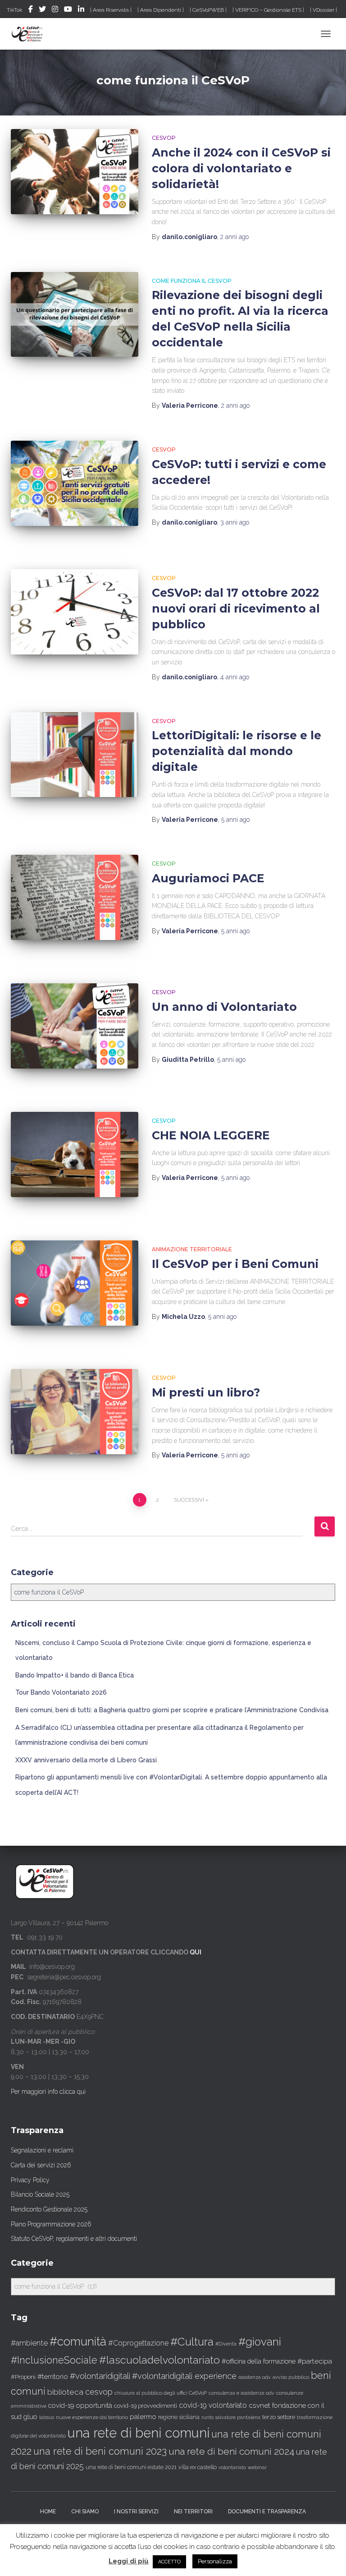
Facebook (31, 10)
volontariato (232, 2468)
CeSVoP (164, 138)
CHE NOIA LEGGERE (211, 1135)
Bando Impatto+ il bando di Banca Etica (75, 1675)
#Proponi (23, 2377)
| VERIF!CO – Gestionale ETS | (268, 10)
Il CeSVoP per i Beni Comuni (235, 1264)
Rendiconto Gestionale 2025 (49, 2209)
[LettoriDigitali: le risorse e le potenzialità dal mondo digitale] (75, 755)
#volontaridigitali (100, 2376)
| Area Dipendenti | (161, 10)
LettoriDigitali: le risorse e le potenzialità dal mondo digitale (237, 751)
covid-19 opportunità (80, 2405)
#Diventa (226, 2344)
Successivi (189, 1500)
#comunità (78, 2341)
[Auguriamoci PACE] (75, 897)
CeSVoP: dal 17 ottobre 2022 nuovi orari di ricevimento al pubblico (236, 608)
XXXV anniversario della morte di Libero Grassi (86, 1760)
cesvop (99, 2392)
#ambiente (29, 2343)
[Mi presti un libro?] (75, 1411)
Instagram (55, 10)
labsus (47, 2417)
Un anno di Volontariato (224, 1007)
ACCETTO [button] (169, 2562)
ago (234, 237)
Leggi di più (129, 2561)
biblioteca (65, 2392)
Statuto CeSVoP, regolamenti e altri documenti (74, 2239)
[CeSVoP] (31, 34)
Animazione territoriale (192, 1249)
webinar (257, 2468)
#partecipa (315, 2361)
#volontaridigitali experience (184, 2376)
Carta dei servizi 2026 (41, 2165)
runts (207, 2417)
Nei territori (193, 2511)
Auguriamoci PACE (208, 878)
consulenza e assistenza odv (241, 2393)
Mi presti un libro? (206, 1392)
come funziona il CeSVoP (192, 281)
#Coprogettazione (138, 2343)
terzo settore (279, 2417)
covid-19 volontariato (213, 2405)
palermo (143, 2417)
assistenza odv (255, 2377)
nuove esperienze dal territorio (92, 2417)
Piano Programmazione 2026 (51, 2224)
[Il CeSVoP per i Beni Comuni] (75, 1283)
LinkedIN (81, 10)
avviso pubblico (291, 2377)
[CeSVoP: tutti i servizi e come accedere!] (75, 483)
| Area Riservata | (111, 10)
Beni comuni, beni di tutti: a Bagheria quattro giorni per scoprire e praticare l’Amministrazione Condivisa (172, 1710)
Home (48, 2511)
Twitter (42, 10)
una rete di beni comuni (139, 2433)
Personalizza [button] (215, 2561)
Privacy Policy (30, 2180)
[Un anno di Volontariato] (75, 1026)
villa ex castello (198, 2467)
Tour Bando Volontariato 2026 (61, 1692)
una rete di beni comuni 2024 (231, 2451)
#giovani (260, 2342)
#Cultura (192, 2342)
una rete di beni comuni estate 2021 (131, 2467)
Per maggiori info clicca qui (48, 2092)
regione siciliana (179, 2417)
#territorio (53, 2377)
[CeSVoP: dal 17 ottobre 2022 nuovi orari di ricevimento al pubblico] (75, 612)
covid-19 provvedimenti (146, 2406)
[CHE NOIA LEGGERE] (75, 1154)
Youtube (68, 10)
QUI (196, 1952)
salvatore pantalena (238, 2417)
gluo (30, 2417)
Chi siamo (85, 2511)
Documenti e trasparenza (267, 2511)
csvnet (259, 2405)
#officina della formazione (259, 2361)
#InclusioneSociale (54, 2360)
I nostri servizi (136, 2511)
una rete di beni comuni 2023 (100, 2451)
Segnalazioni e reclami (42, 2150)
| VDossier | (323, 10)
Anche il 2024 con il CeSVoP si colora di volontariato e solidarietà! (241, 168)
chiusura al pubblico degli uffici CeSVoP (161, 2393)
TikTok (15, 10)
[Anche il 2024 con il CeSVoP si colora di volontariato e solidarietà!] (75, 171)
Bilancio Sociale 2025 (40, 2194)
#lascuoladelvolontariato (159, 2360)
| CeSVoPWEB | (208, 10)
